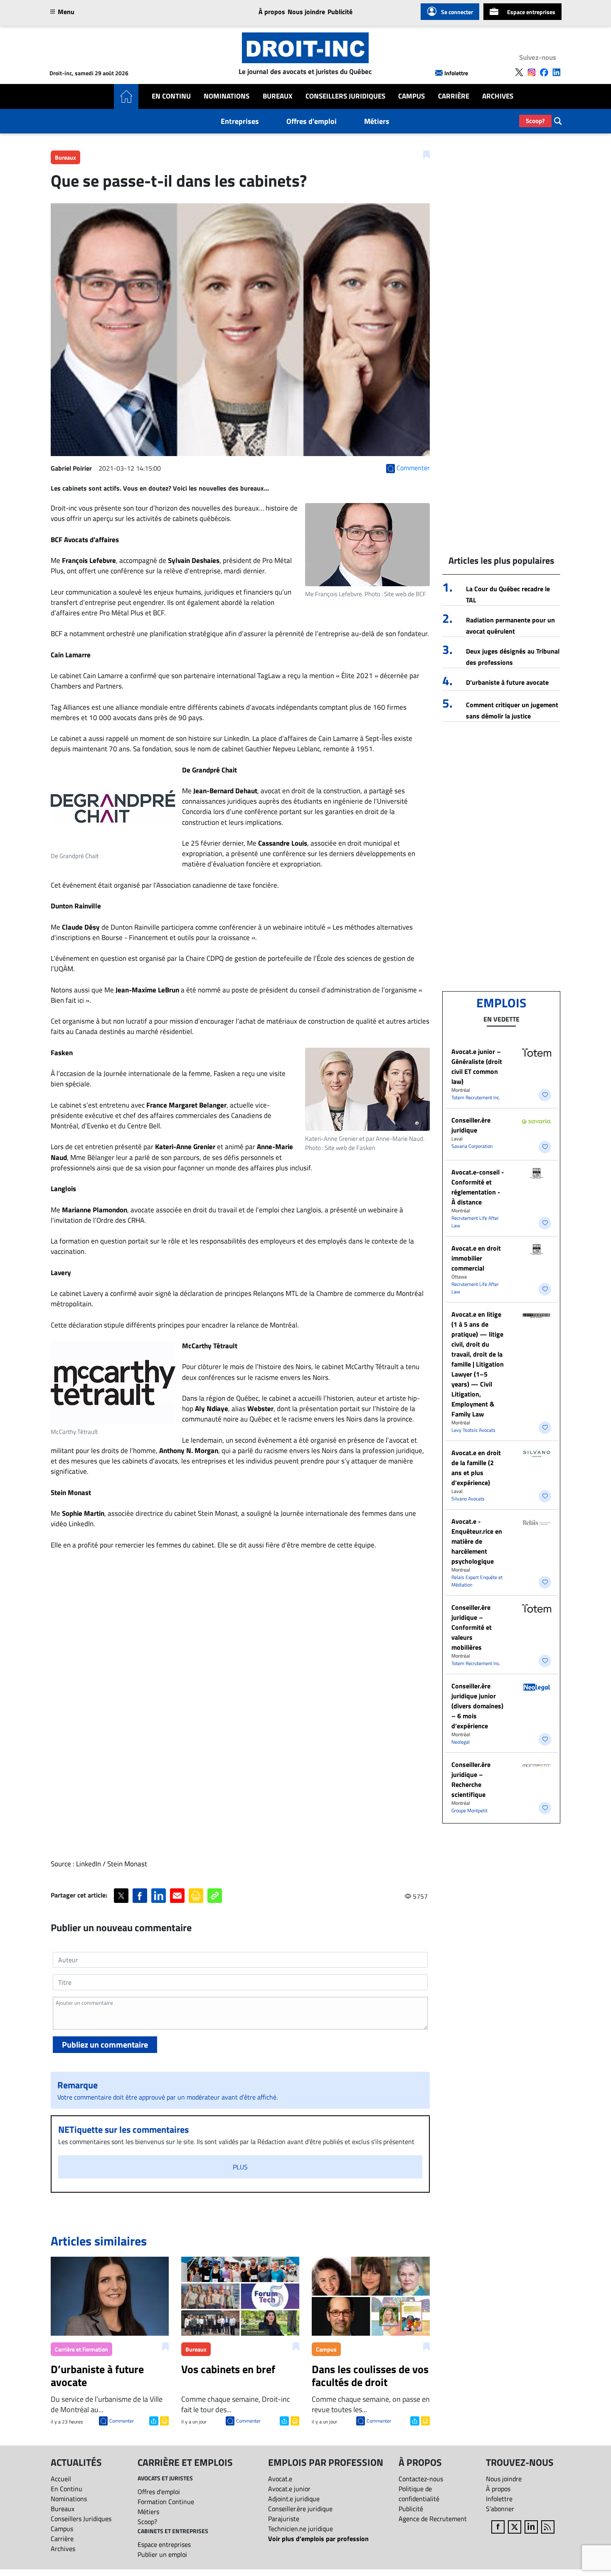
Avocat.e (280, 2479)
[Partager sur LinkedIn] (159, 1896)
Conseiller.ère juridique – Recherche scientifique (471, 1779)
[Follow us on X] (519, 72)
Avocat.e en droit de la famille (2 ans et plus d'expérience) (476, 1468)
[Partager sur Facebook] (140, 1896)
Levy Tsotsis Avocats (473, 1430)
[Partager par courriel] (177, 1896)
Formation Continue (166, 2502)
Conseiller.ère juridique (471, 1125)
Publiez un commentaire (105, 2044)
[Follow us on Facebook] (544, 72)
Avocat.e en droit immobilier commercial (476, 1258)
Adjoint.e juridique (294, 2499)
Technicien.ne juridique (301, 2529)
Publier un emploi (162, 2554)
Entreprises (240, 121)
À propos (272, 12)
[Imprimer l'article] (164, 2420)
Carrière (454, 96)
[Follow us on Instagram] (532, 72)
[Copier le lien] (215, 1896)
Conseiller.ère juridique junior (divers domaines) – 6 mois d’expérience (477, 1706)
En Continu (171, 96)
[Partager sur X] (121, 1896)
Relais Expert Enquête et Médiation (477, 1581)
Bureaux (278, 96)
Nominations (227, 96)
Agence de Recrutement (433, 2519)
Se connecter (457, 12)
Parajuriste (284, 2519)
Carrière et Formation (81, 2349)
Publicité (340, 12)
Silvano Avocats (468, 1499)
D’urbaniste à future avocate (507, 682)
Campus (411, 96)
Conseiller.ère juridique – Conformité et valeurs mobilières (472, 1627)
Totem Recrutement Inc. (476, 1097)
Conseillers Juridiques (345, 96)
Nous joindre (306, 12)
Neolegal (461, 1742)
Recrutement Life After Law (475, 1222)
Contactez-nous (421, 2479)
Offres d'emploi (312, 121)
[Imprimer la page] (196, 1896)
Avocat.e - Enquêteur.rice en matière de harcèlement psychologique (477, 1541)
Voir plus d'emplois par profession (318, 2539)
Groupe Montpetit (469, 1810)
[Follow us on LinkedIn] (557, 72)
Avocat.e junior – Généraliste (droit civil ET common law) (477, 1066)
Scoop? (535, 121)
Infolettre (456, 73)
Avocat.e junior (289, 2489)
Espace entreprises (531, 12)
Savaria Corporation (472, 1146)
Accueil (61, 2479)
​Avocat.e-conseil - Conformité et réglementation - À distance (478, 1187)
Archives (498, 96)
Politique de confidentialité (419, 2494)
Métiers (377, 121)
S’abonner (500, 2509)
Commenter (122, 2421)
